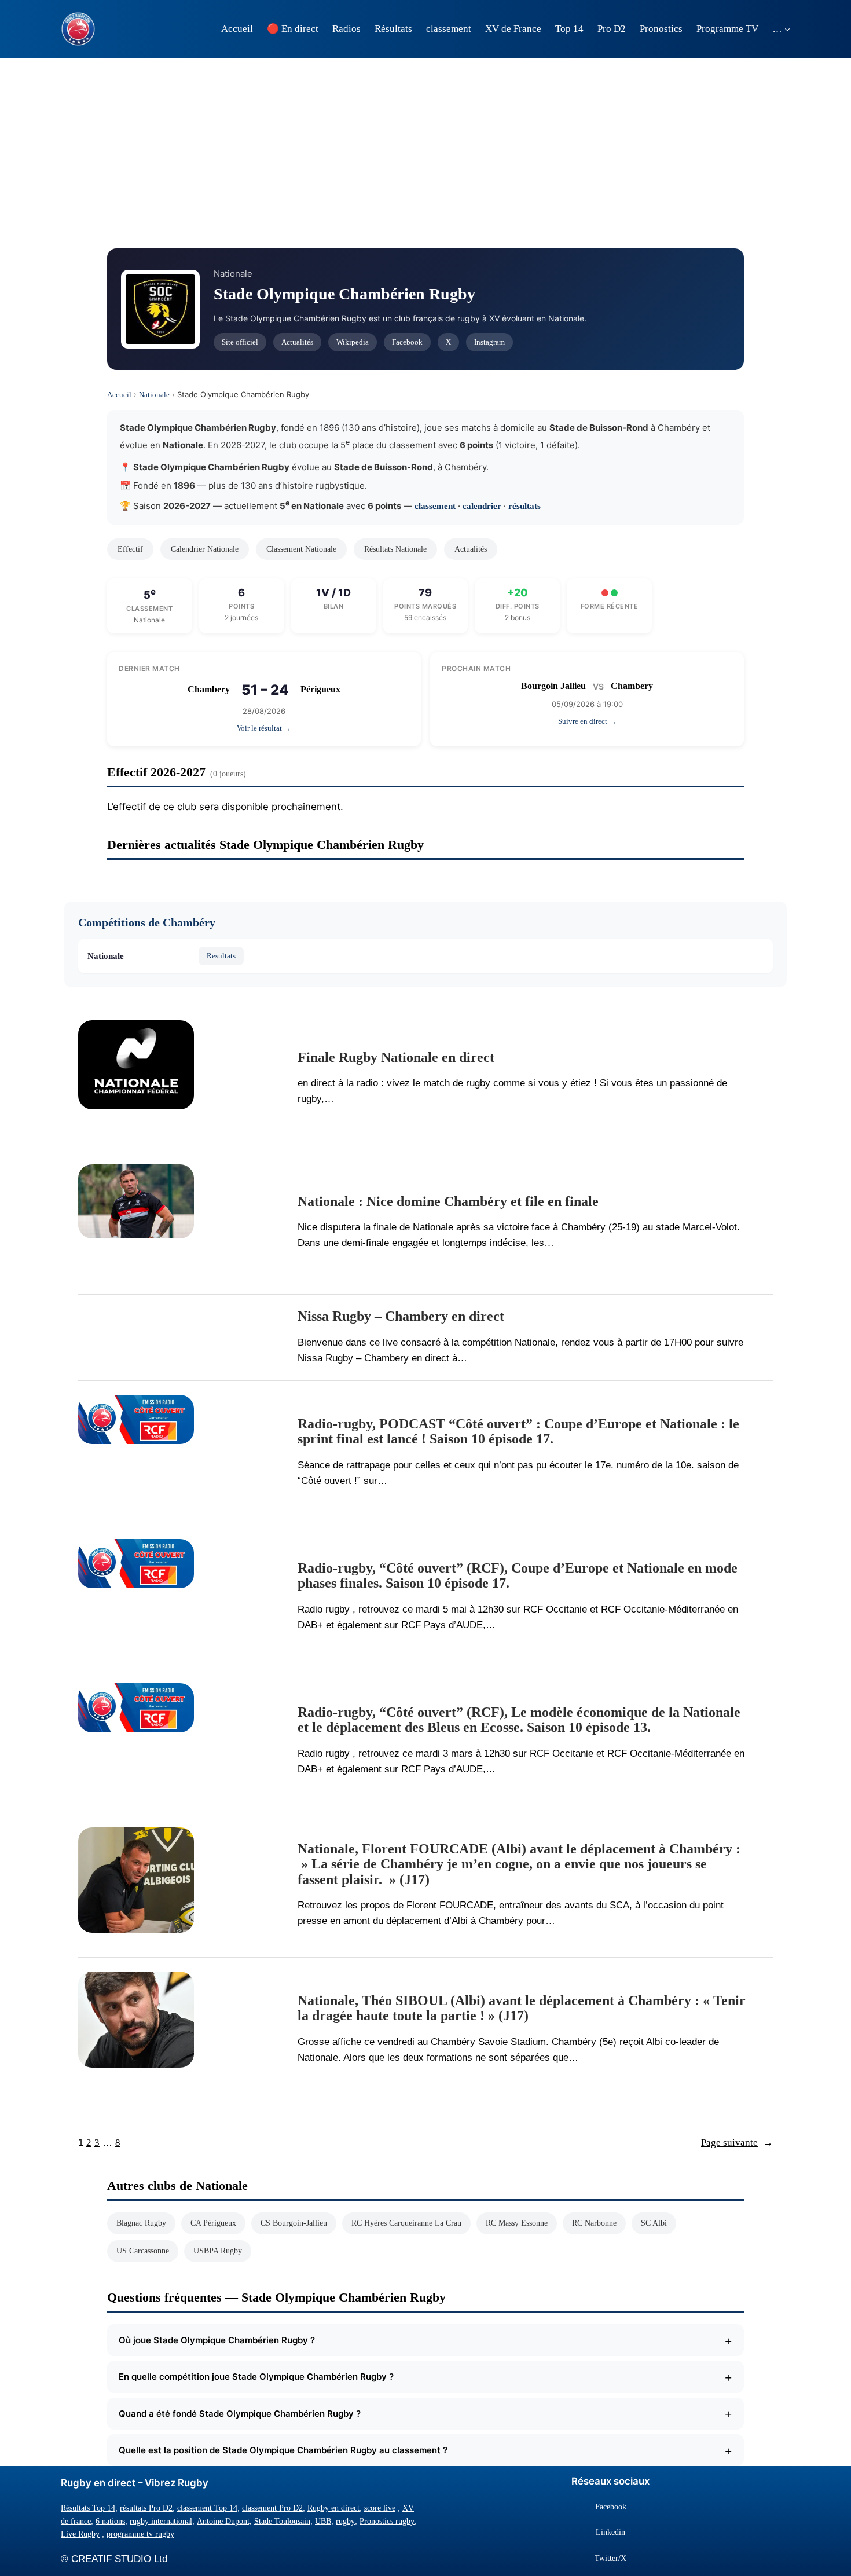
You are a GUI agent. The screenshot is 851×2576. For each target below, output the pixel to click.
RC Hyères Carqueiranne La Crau (406, 2223)
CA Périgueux (213, 2223)
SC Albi (654, 2223)
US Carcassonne (143, 2251)
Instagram (489, 342)
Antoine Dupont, (224, 2521)
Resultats (221, 956)
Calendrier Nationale (205, 549)
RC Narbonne (594, 2223)
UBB (323, 2521)
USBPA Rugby (218, 2251)
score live (380, 2508)
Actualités (297, 342)
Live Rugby (80, 2534)
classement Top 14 (207, 2508)
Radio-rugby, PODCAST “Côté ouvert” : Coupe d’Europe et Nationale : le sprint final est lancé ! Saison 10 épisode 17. (518, 1431)
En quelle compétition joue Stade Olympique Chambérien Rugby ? (425, 2377)
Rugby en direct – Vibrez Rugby (135, 2483)
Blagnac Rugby (141, 2223)
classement (435, 506)
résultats (524, 506)
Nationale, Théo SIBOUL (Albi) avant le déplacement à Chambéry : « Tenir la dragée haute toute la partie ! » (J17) (522, 2008)
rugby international (161, 2521)
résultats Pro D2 (146, 2508)
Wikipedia (353, 342)
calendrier (482, 506)
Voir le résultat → (264, 728)
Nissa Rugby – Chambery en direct (401, 1316)
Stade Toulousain (282, 2521)
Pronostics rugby (387, 2521)
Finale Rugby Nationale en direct (396, 1057)
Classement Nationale (301, 549)
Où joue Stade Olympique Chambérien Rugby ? (425, 2340)
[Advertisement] (425, 150)
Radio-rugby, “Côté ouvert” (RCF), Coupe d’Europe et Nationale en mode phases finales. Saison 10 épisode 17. (518, 1575)
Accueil (119, 395)
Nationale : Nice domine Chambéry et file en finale (448, 1201)
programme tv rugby (140, 2534)
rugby (345, 2521)
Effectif (130, 549)
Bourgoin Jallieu (553, 686)
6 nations (110, 2521)
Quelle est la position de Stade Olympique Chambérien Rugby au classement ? (425, 2450)
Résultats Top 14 (88, 2508)
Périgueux (320, 689)
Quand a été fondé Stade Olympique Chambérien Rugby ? (425, 2413)
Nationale (154, 395)
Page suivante (737, 2143)
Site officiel (240, 342)
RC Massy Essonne (517, 2223)
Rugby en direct (333, 2508)
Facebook (407, 342)
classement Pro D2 (272, 2508)
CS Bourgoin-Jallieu (294, 2223)
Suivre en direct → (587, 721)
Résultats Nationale (395, 549)
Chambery (209, 689)
